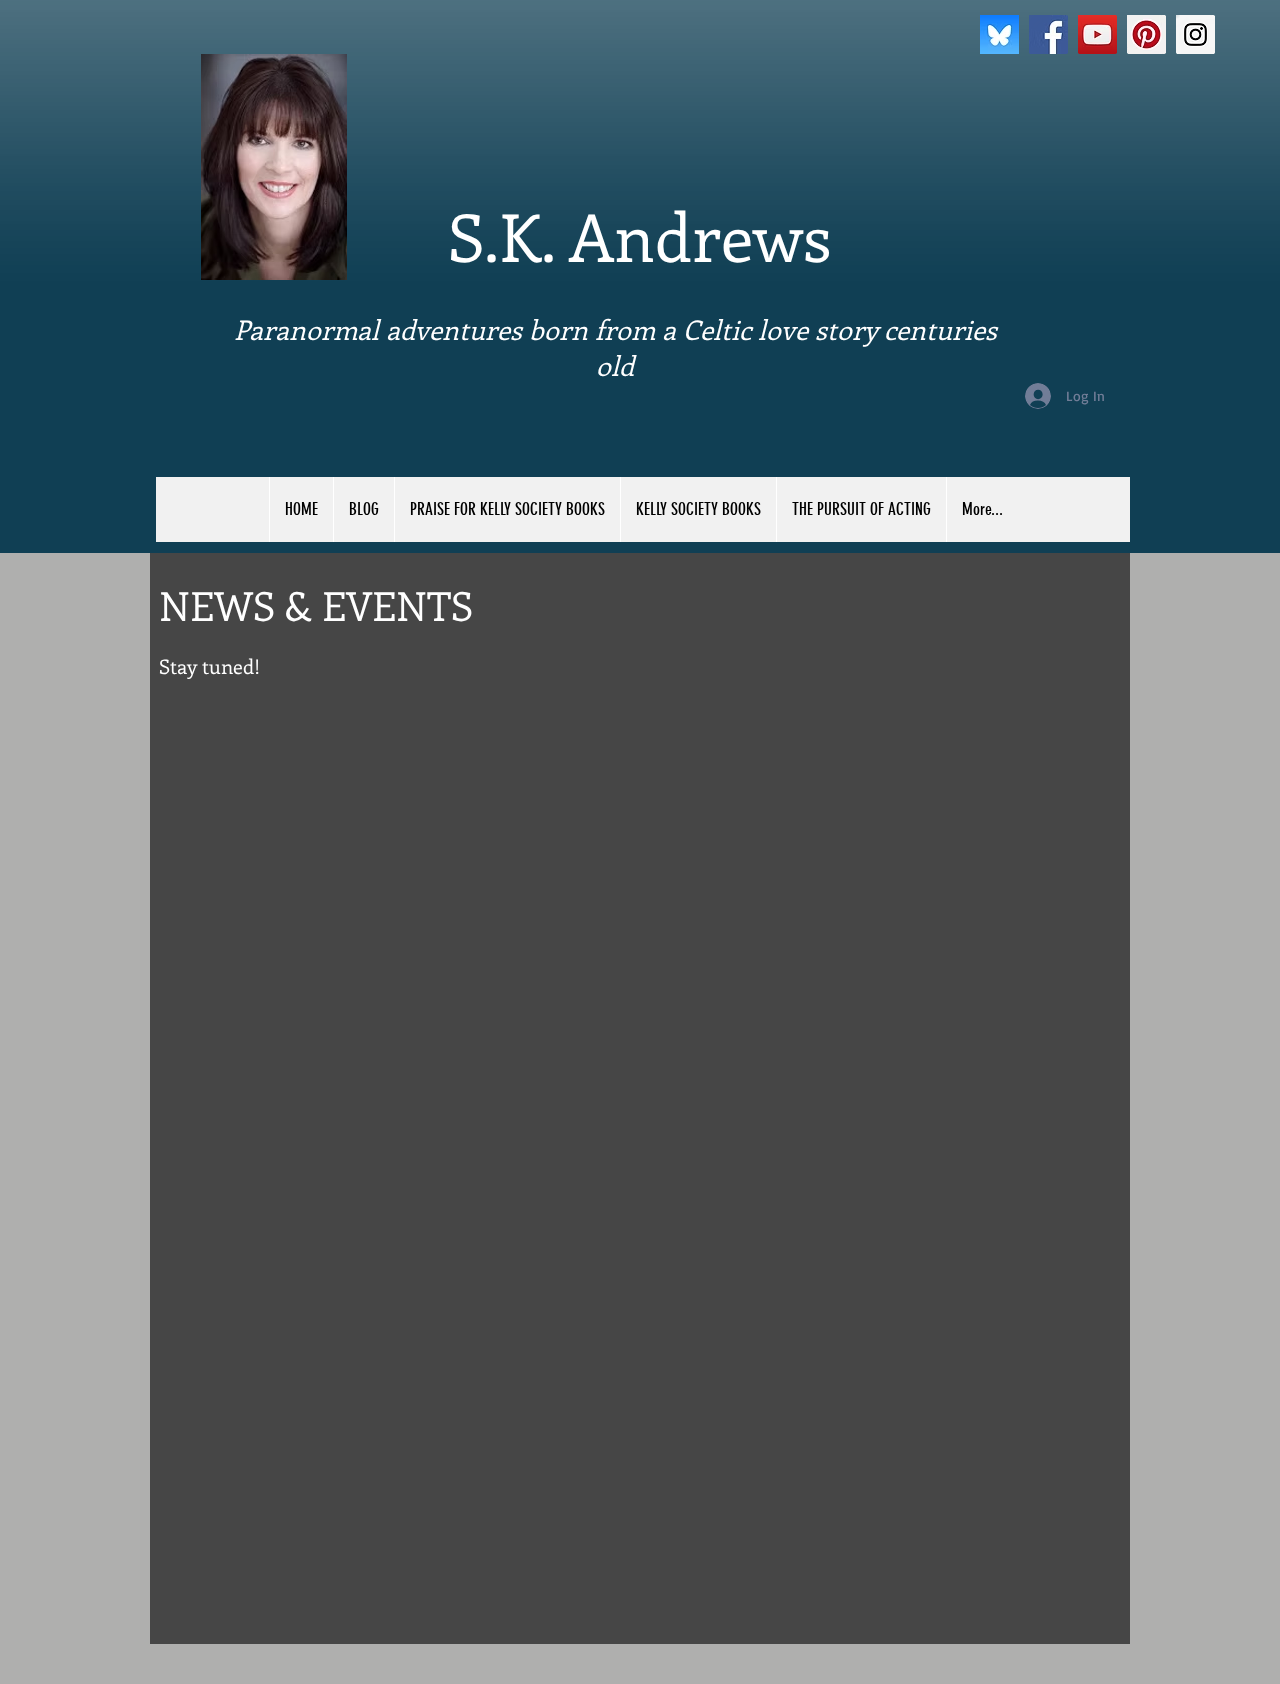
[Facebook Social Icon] (1048, 34)
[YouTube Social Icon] (1097, 34)
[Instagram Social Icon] (1195, 34)
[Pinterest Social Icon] (1146, 34)
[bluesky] (999, 34)
